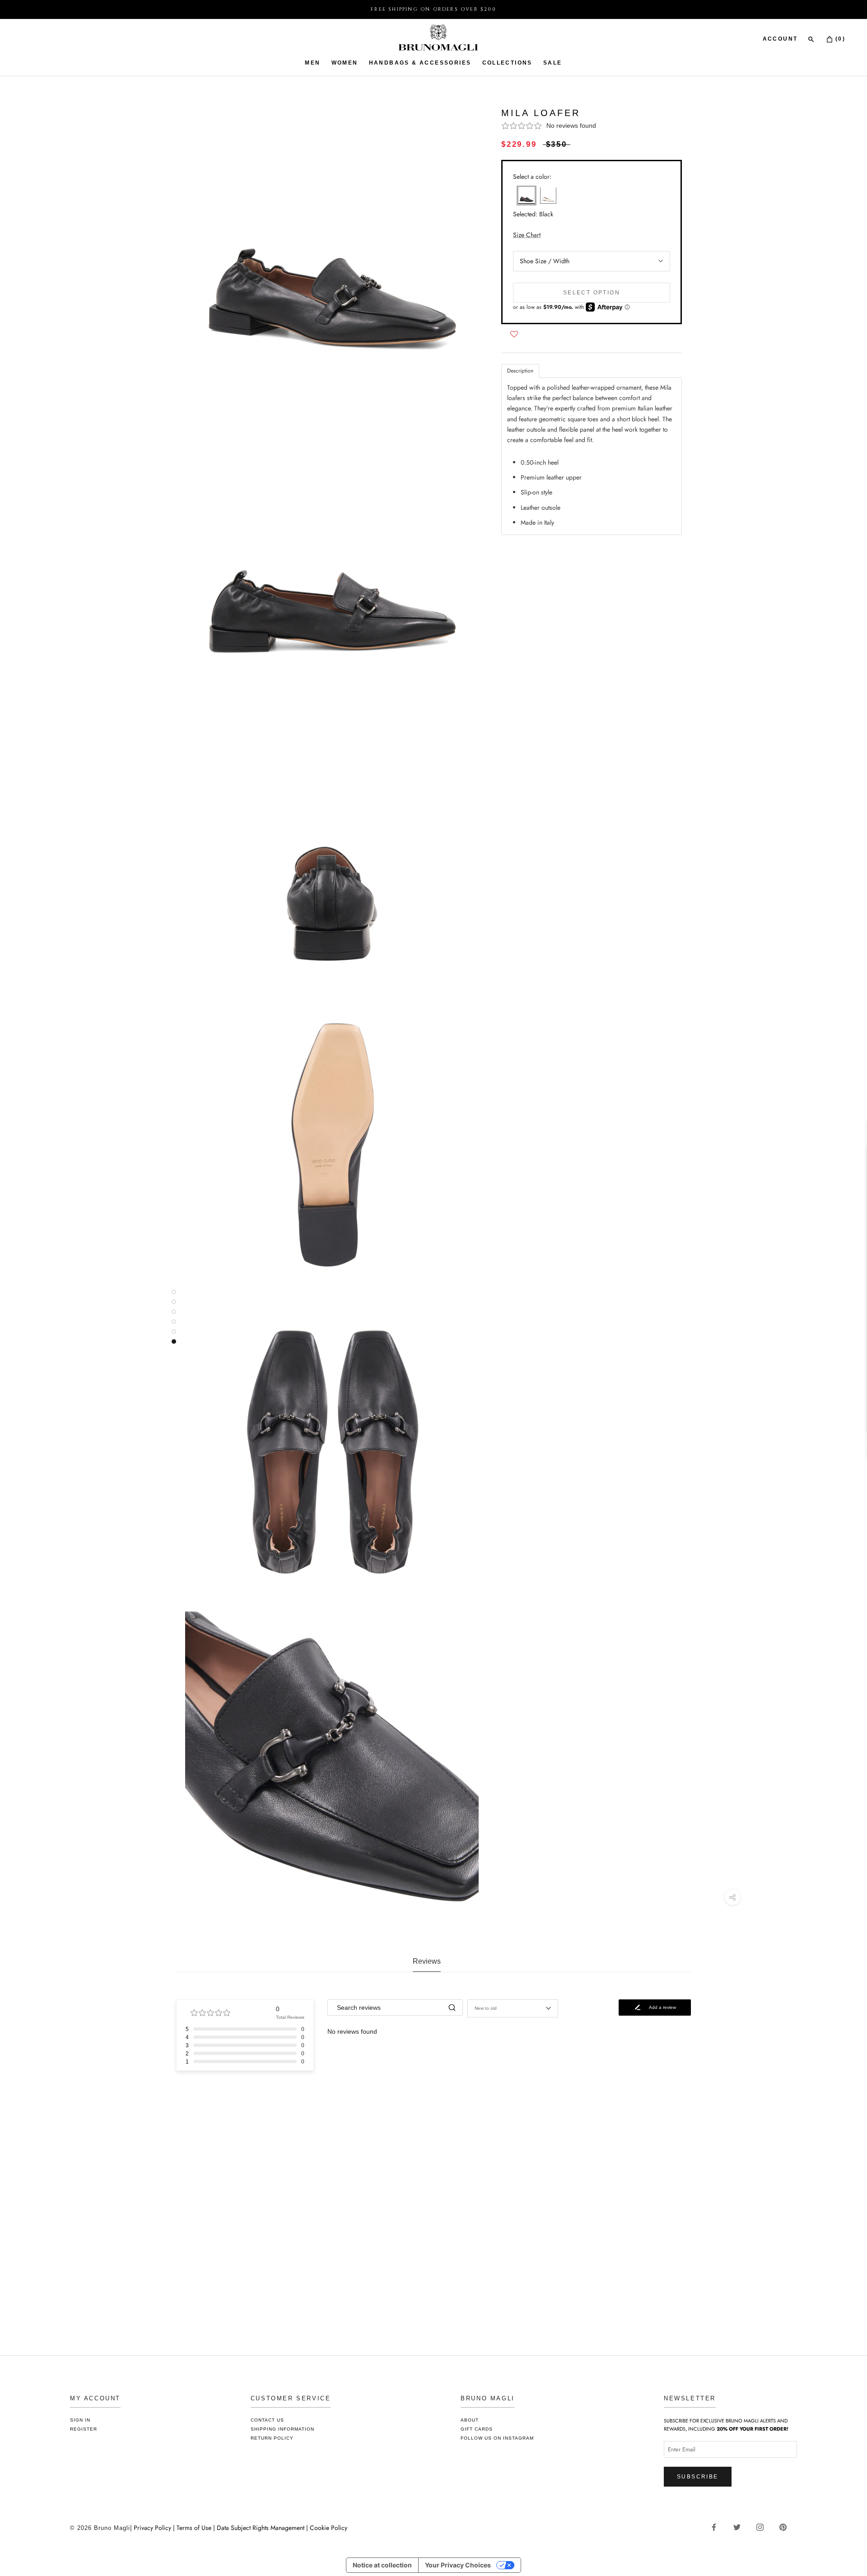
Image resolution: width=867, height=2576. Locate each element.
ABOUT (470, 2420)
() (839, 39)
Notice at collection (382, 2565)
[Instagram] (763, 2527)
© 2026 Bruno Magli (100, 2528)
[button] (592, 126)
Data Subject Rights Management (261, 2528)
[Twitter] (740, 2527)
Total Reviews (290, 2017)
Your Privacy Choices (458, 2565)
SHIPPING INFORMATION (282, 2429)
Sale (553, 63)
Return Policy (272, 2438)
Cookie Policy (329, 2528)
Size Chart (527, 234)
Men (312, 63)
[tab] (520, 371)
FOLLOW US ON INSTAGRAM (497, 2438)
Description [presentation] (520, 371)
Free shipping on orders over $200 (433, 9)
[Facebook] (717, 2527)
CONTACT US (267, 2420)
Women (345, 63)
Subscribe (698, 2477)
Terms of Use (194, 2528)
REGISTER (84, 2429)
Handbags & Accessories (420, 63)
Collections (507, 63)
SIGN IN (80, 2420)
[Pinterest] (786, 2527)
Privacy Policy (153, 2528)
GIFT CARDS (477, 2429)
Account (780, 39)
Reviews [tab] (427, 1961)
